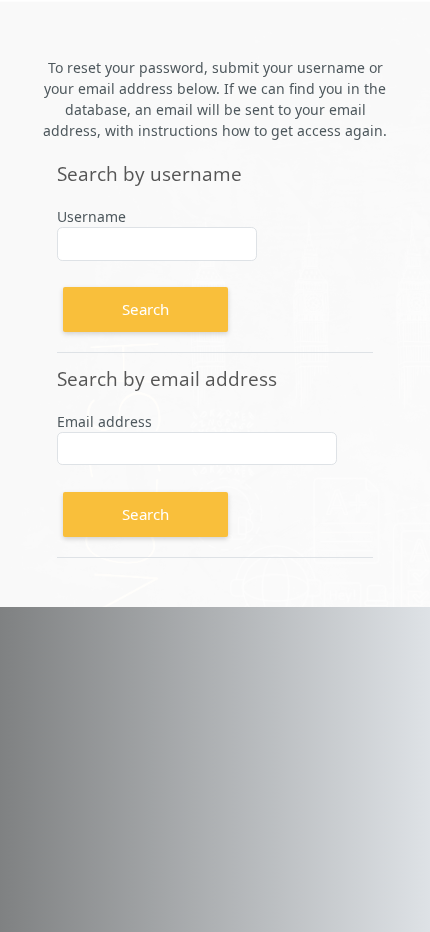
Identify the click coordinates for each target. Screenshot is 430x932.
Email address (104, 421)
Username (91, 216)
